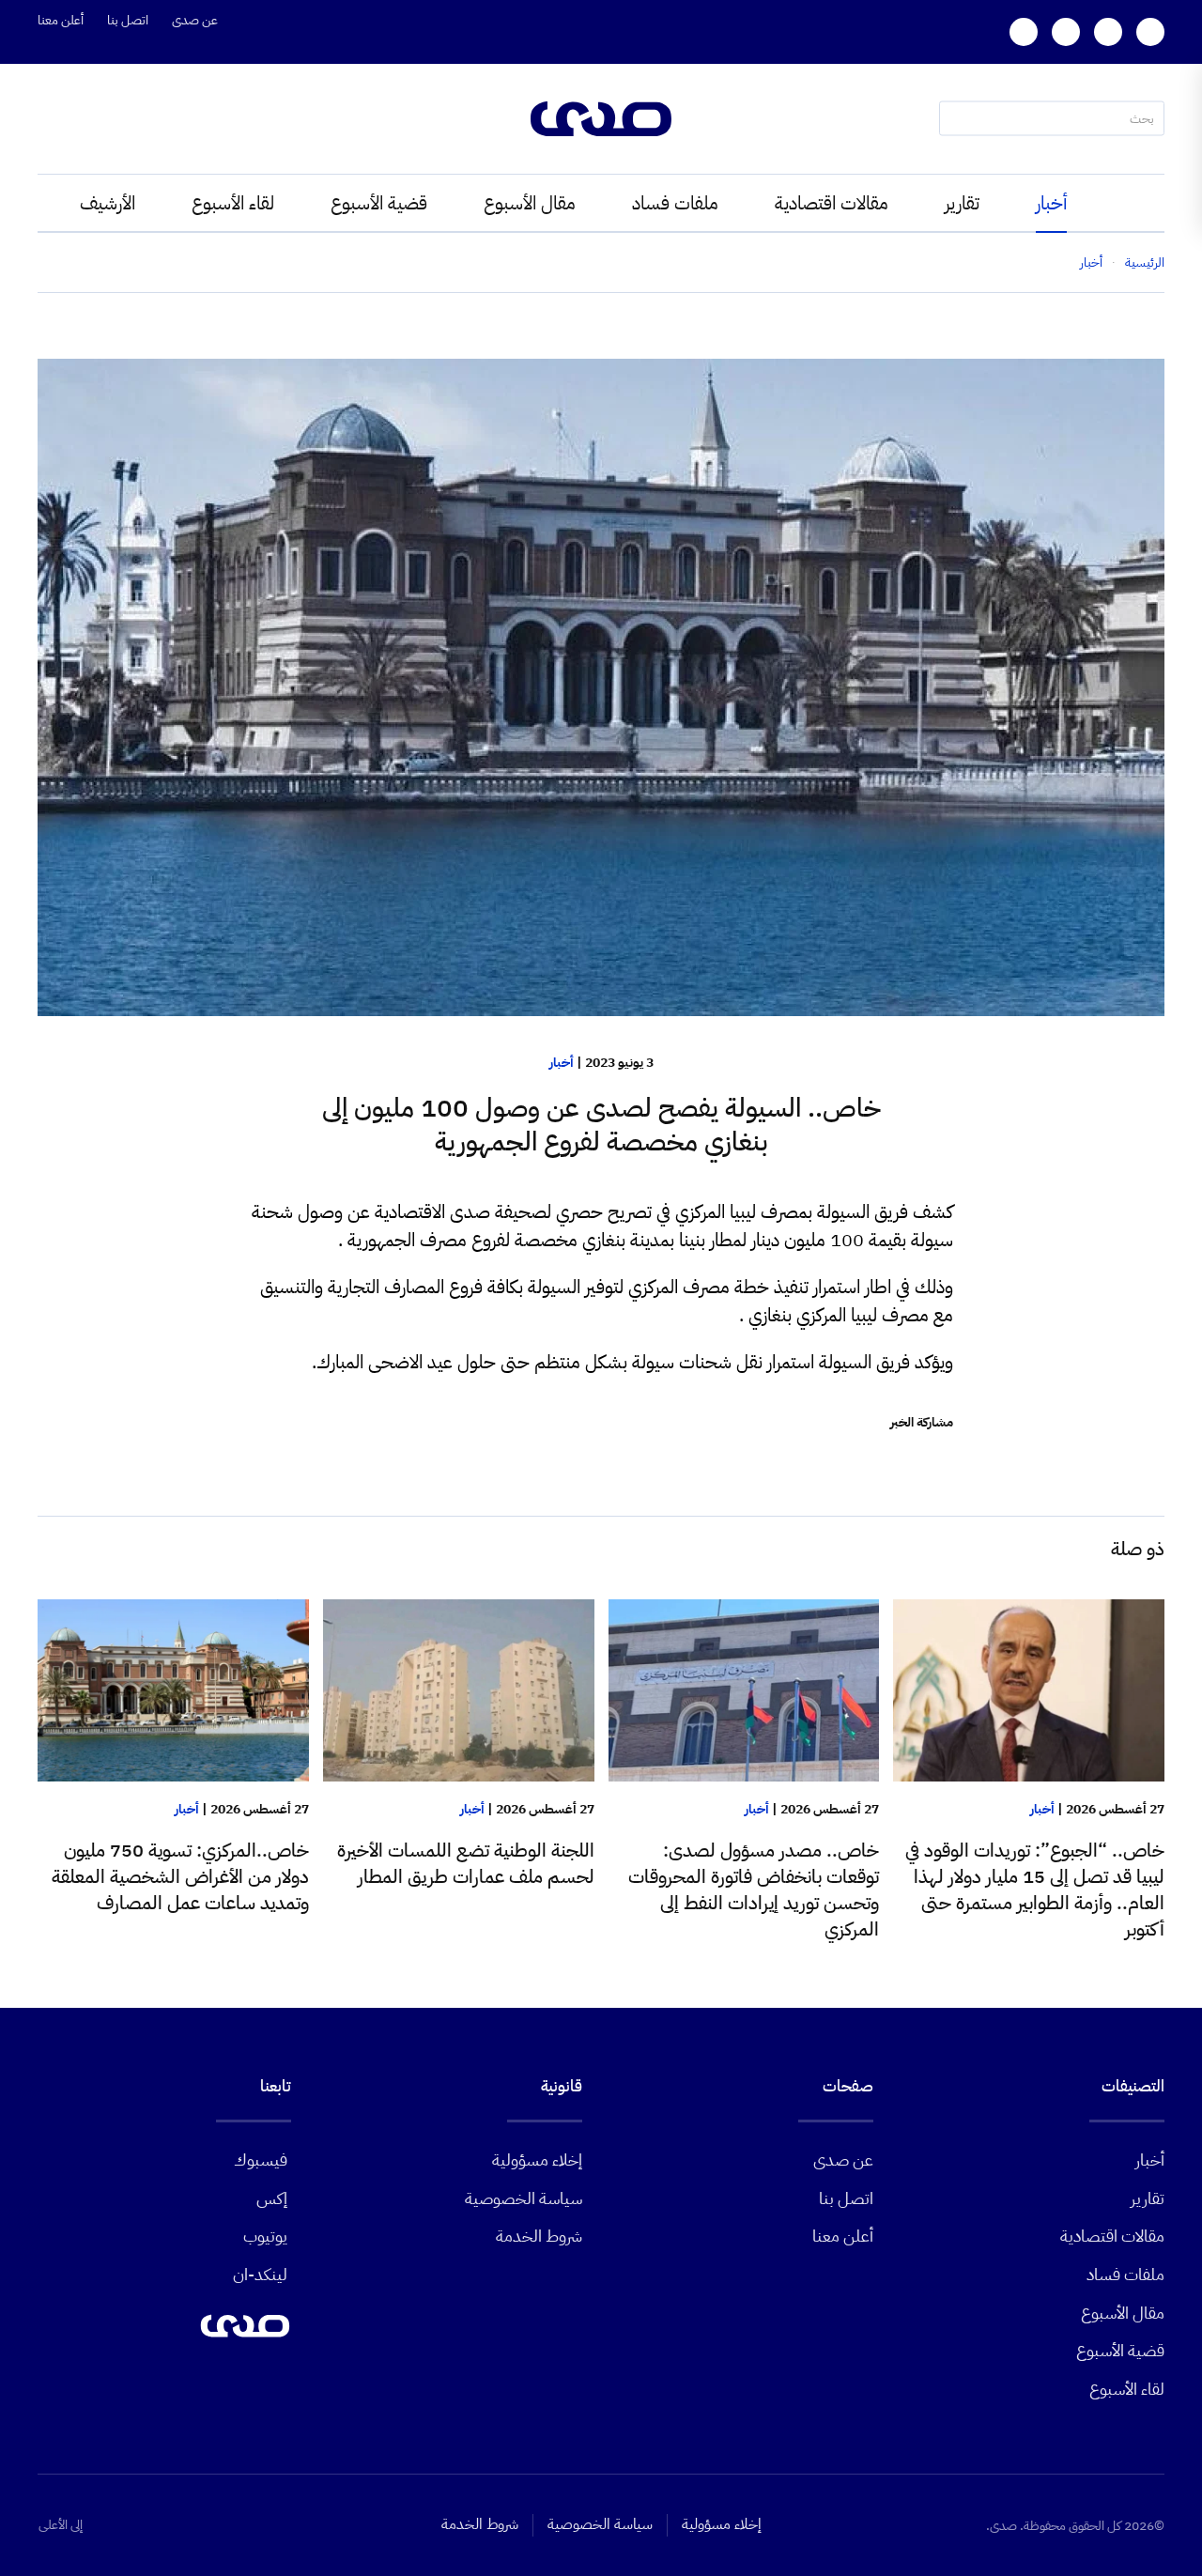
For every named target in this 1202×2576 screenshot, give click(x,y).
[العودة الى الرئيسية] (601, 119)
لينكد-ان (260, 2274)
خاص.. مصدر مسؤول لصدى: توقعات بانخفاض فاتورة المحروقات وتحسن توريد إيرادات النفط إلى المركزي (754, 1890)
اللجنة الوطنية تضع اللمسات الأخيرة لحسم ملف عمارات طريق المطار (466, 1863)
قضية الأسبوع (379, 203)
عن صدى (195, 20)
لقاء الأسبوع (233, 203)
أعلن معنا (61, 20)
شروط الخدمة (539, 2236)
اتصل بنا (128, 20)
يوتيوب (265, 2236)
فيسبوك (261, 2160)
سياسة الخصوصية (524, 2198)
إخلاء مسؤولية (537, 2160)
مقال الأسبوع (530, 203)
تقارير (962, 203)
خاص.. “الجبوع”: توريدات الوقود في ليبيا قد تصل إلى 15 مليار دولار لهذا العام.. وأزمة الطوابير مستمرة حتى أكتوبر (1035, 1890)
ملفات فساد (675, 203)
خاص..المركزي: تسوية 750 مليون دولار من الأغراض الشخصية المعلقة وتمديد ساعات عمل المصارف (180, 1876)
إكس (272, 2198)
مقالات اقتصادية (832, 203)
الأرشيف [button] (108, 203)
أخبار (1051, 203)
